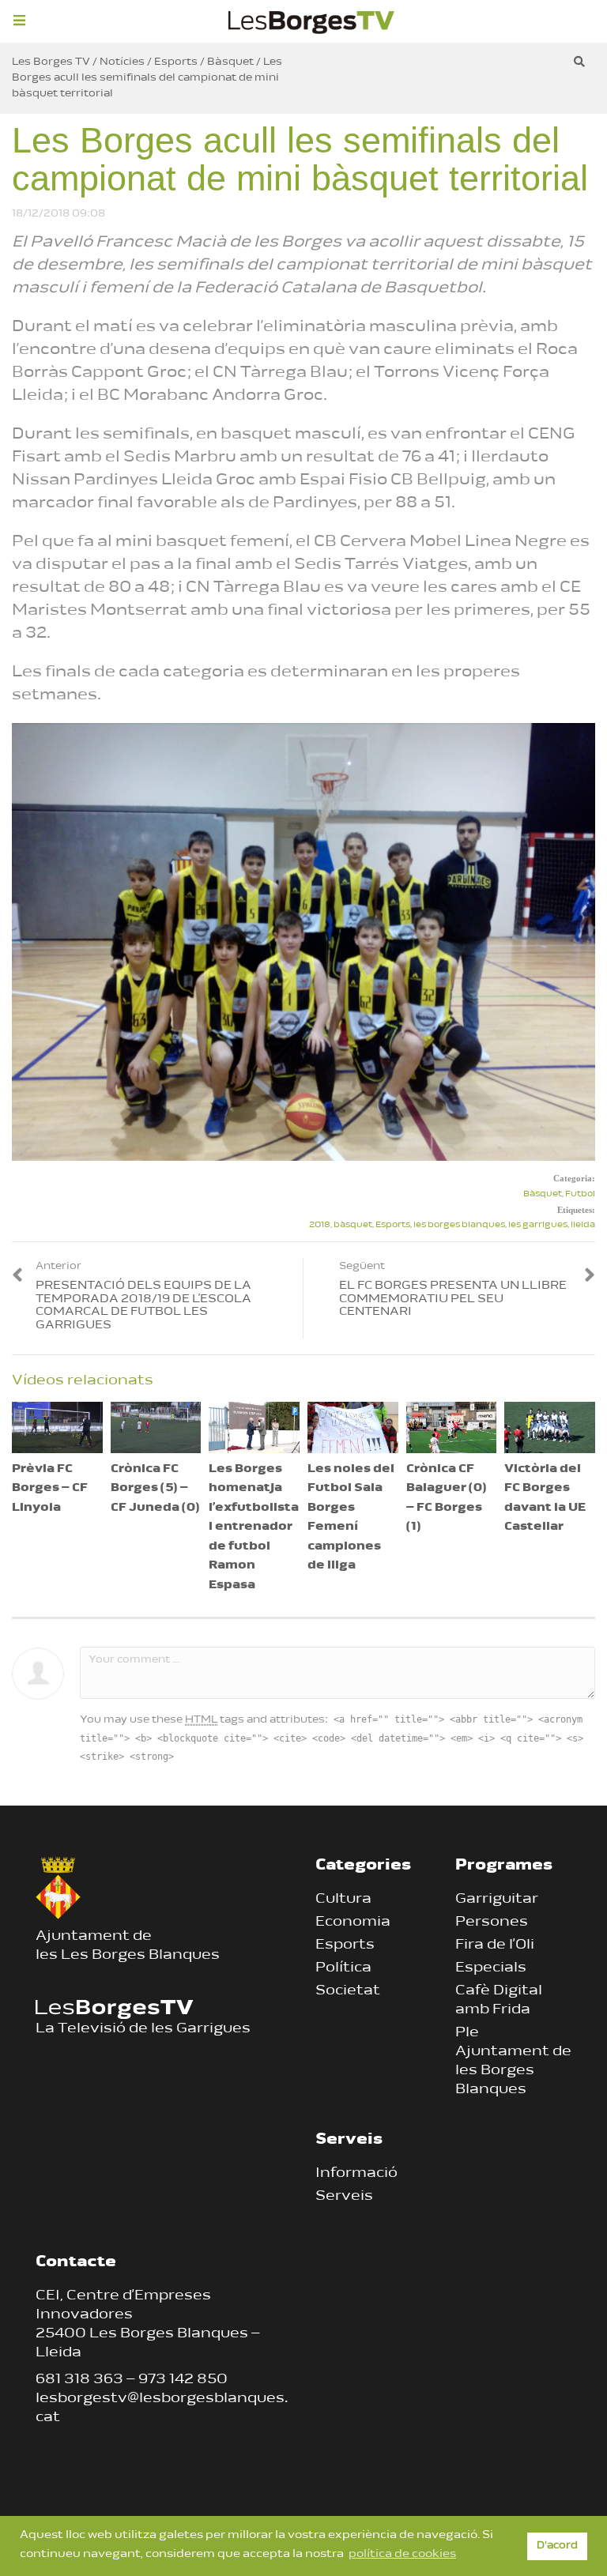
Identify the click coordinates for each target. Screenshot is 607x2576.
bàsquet (353, 1225)
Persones (492, 1923)
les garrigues (538, 1225)
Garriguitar (497, 1900)
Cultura (343, 1900)
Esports (393, 1225)
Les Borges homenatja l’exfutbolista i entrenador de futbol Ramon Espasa (254, 1527)
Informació (356, 2174)
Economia (353, 1923)
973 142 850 (183, 2380)
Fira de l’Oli (495, 1945)
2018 (320, 1225)
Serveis (344, 2197)
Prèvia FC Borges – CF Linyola (50, 1489)
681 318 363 (79, 2380)
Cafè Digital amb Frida (499, 2001)
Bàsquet (543, 1194)
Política (343, 1968)
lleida (583, 1225)
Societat (348, 1991)
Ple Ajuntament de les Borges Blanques (513, 2062)
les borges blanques (459, 1225)
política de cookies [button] (402, 2554)
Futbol (580, 1194)
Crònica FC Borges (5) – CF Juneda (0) (155, 1489)
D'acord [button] (557, 2546)
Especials (491, 1968)
